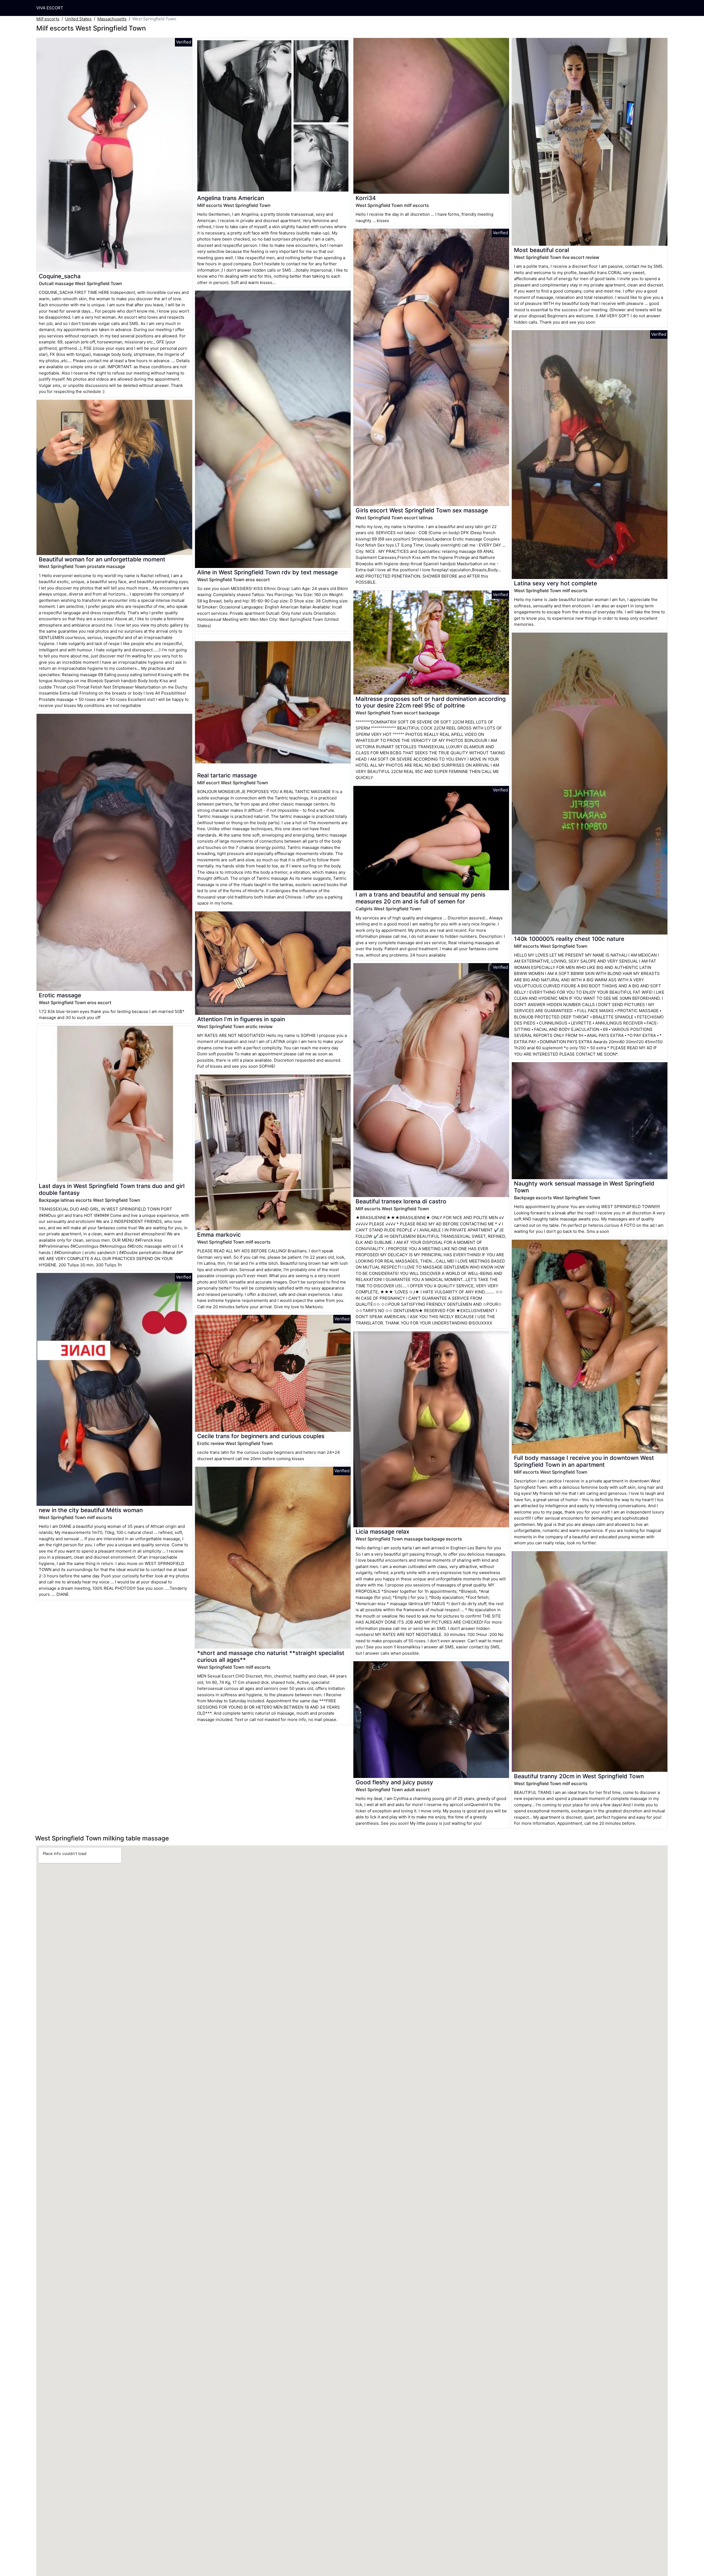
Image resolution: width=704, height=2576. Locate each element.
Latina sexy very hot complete (555, 583)
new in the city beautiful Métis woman (91, 1510)
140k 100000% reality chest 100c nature (569, 939)
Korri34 (366, 198)
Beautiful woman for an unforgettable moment (102, 559)
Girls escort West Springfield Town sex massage (422, 510)
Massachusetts (112, 19)
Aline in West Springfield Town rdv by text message (267, 572)
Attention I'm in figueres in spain (241, 1019)
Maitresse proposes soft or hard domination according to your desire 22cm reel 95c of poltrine (431, 702)
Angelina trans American (231, 198)
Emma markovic (219, 1235)
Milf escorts (48, 19)
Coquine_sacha (60, 276)
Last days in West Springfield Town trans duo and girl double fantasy (112, 1189)
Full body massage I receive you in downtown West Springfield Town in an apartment (584, 1461)
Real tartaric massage (227, 775)
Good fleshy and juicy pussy (394, 1782)
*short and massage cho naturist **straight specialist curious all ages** (271, 1656)
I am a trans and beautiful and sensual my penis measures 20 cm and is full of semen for (420, 898)
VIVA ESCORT (50, 8)
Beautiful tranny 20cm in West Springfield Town (579, 1776)
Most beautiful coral (541, 250)
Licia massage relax (382, 1532)
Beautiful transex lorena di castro (401, 1201)
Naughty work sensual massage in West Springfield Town (584, 1187)
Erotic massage (60, 995)
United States (78, 19)
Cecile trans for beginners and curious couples (261, 1436)
